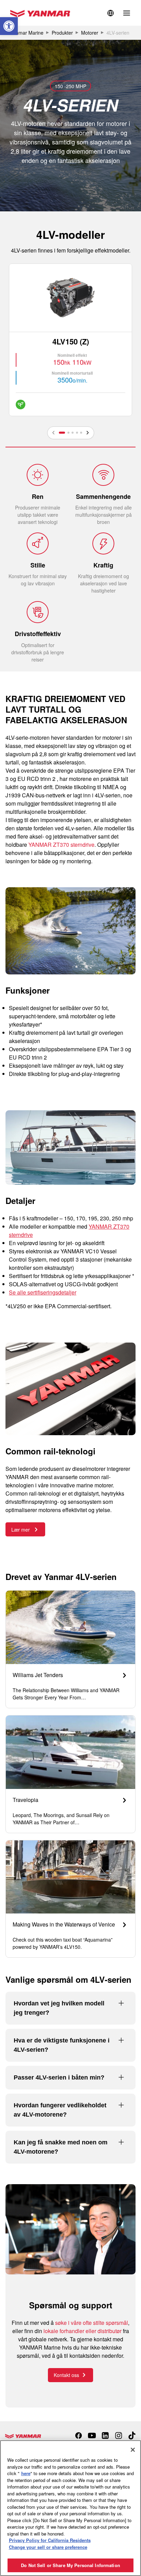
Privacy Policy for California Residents (50, 2540)
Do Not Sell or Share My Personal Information (70, 2565)
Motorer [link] (90, 33)
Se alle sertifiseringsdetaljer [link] (43, 1292)
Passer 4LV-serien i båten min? (59, 2077)
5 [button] (81, 433)
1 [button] (62, 433)
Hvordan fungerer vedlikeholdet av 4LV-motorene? (60, 2110)
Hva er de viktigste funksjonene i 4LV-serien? (62, 2045)
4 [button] (77, 433)
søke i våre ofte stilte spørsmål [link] (92, 2323)
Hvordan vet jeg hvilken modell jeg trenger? (59, 2008)
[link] (9, 26)
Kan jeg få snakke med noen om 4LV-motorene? (61, 2147)
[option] (70, 340)
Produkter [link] (62, 33)
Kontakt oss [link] (66, 2375)
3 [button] (73, 433)
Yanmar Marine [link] (27, 33)
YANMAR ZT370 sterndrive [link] (61, 845)
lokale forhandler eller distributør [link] (82, 2331)
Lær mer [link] (21, 1530)
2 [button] (68, 433)
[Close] (133, 2450)
